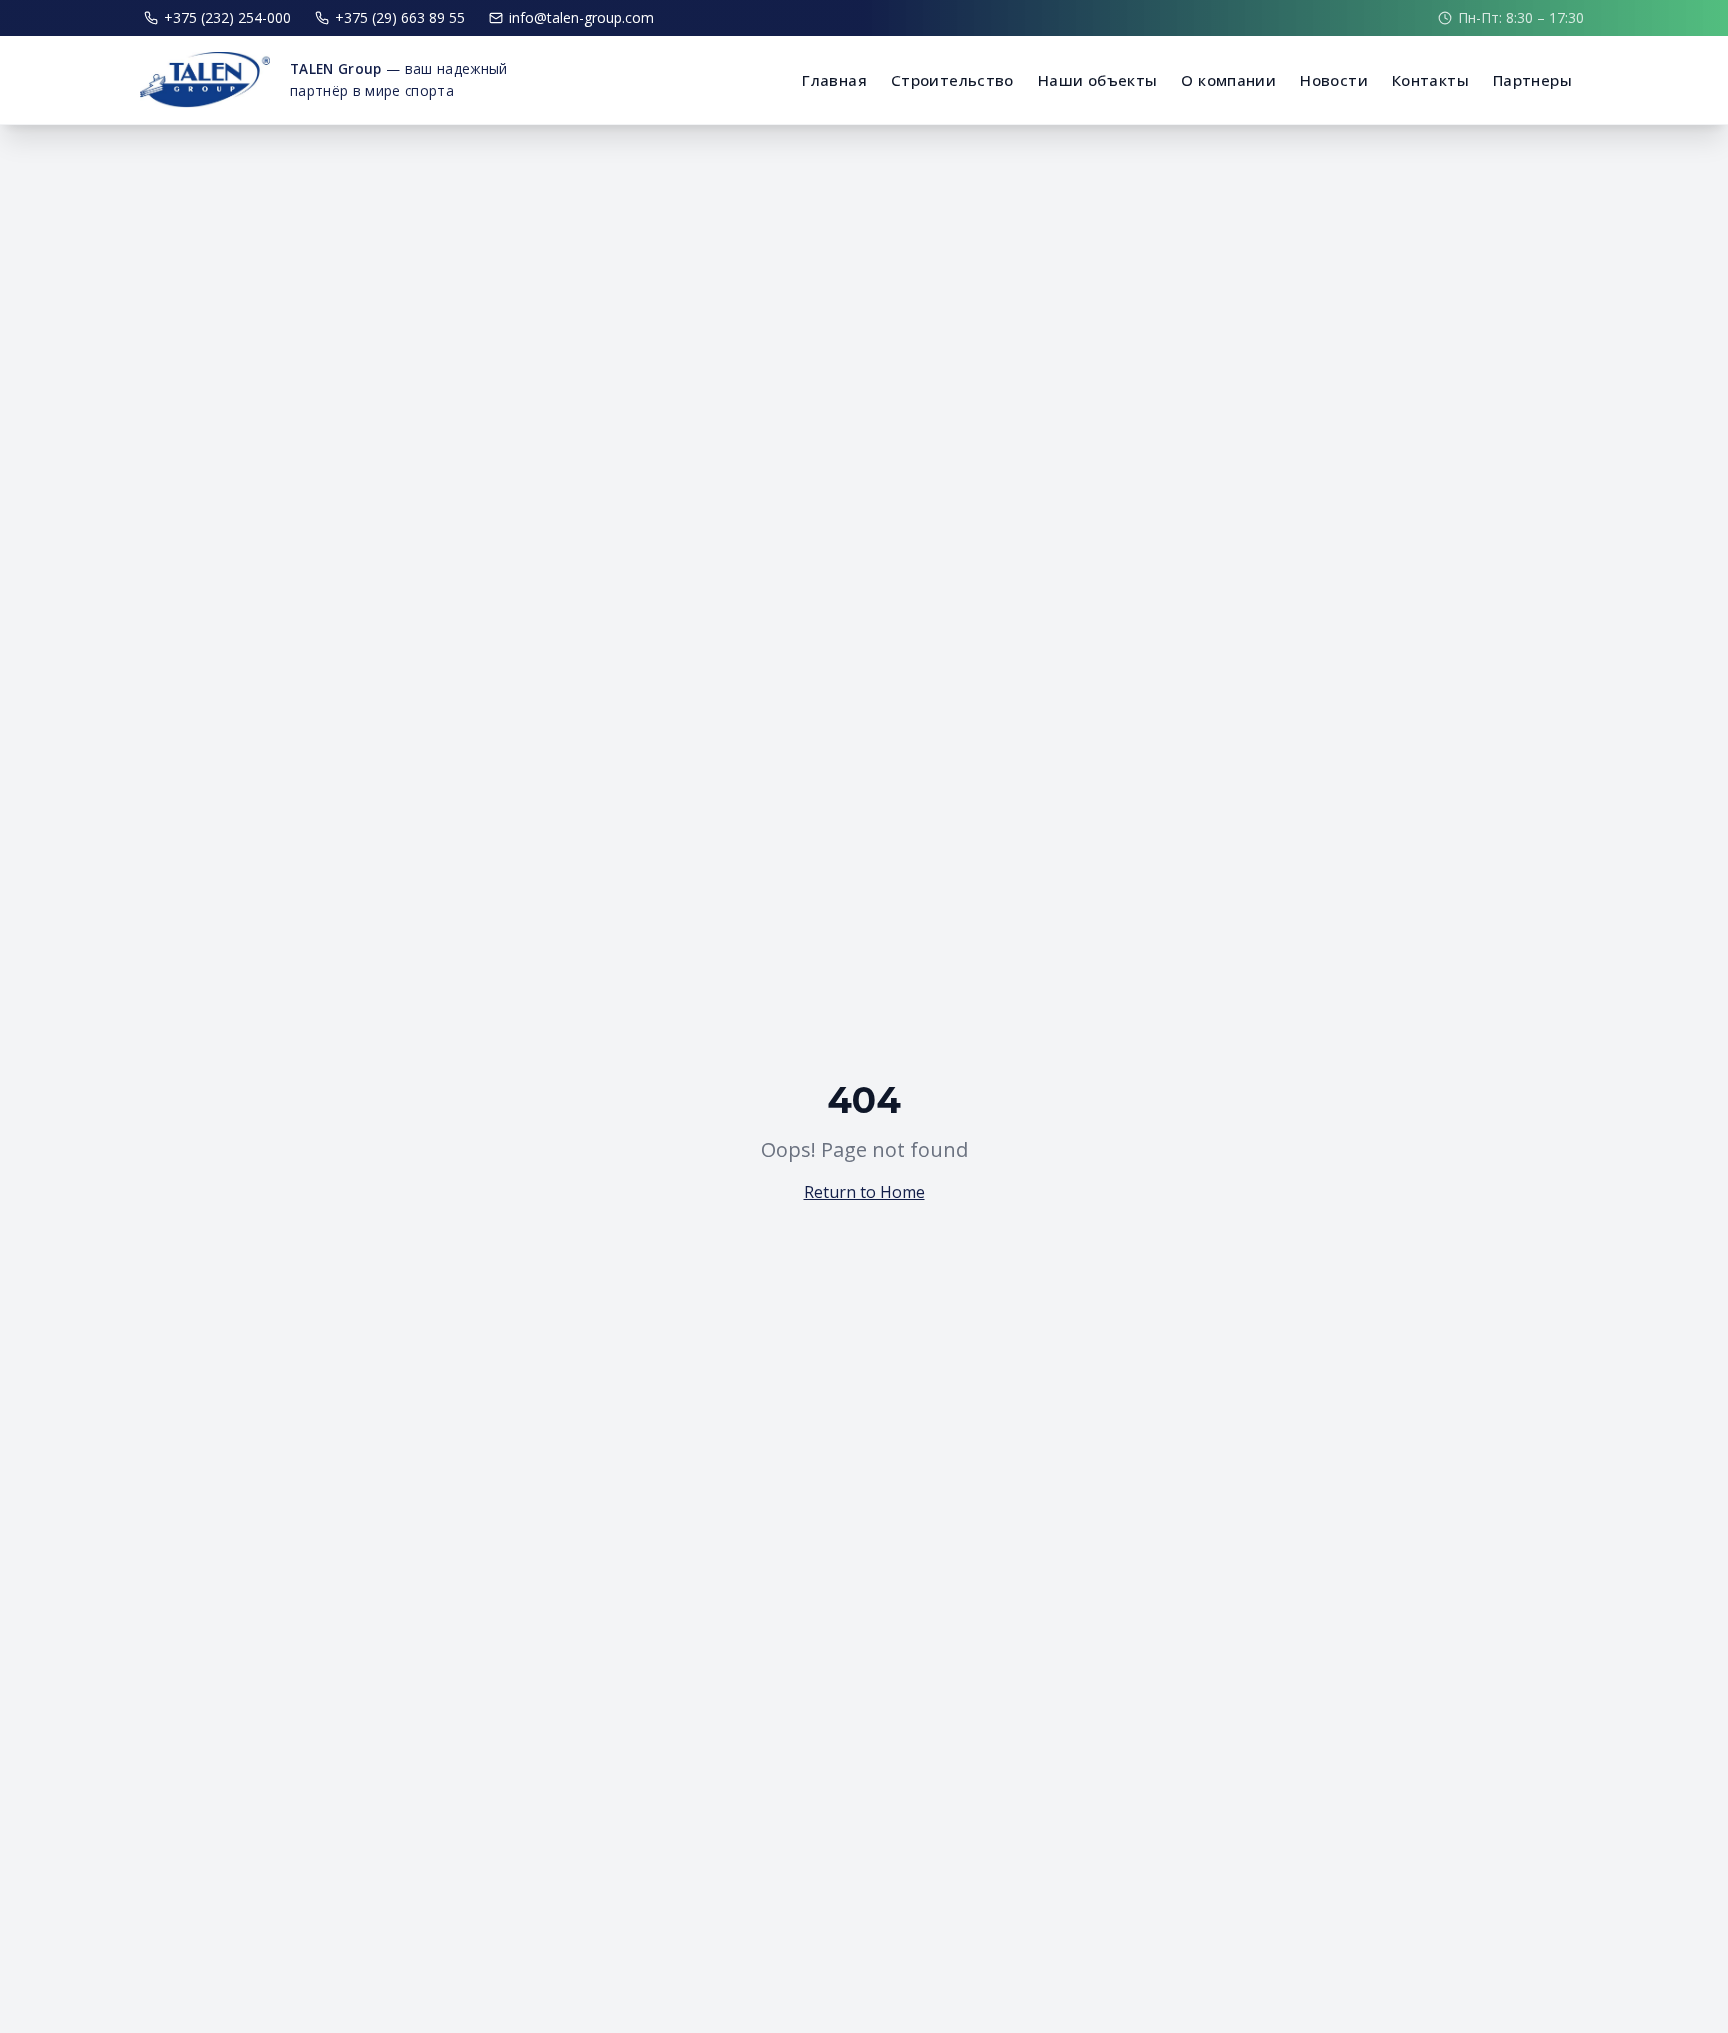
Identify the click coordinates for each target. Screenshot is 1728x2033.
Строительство (952, 80)
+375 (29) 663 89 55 (400, 17)
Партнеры (1532, 80)
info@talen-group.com (581, 17)
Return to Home (864, 1192)
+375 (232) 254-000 (227, 17)
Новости (1334, 80)
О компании (1228, 80)
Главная (834, 80)
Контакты (1430, 80)
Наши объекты (1098, 80)
